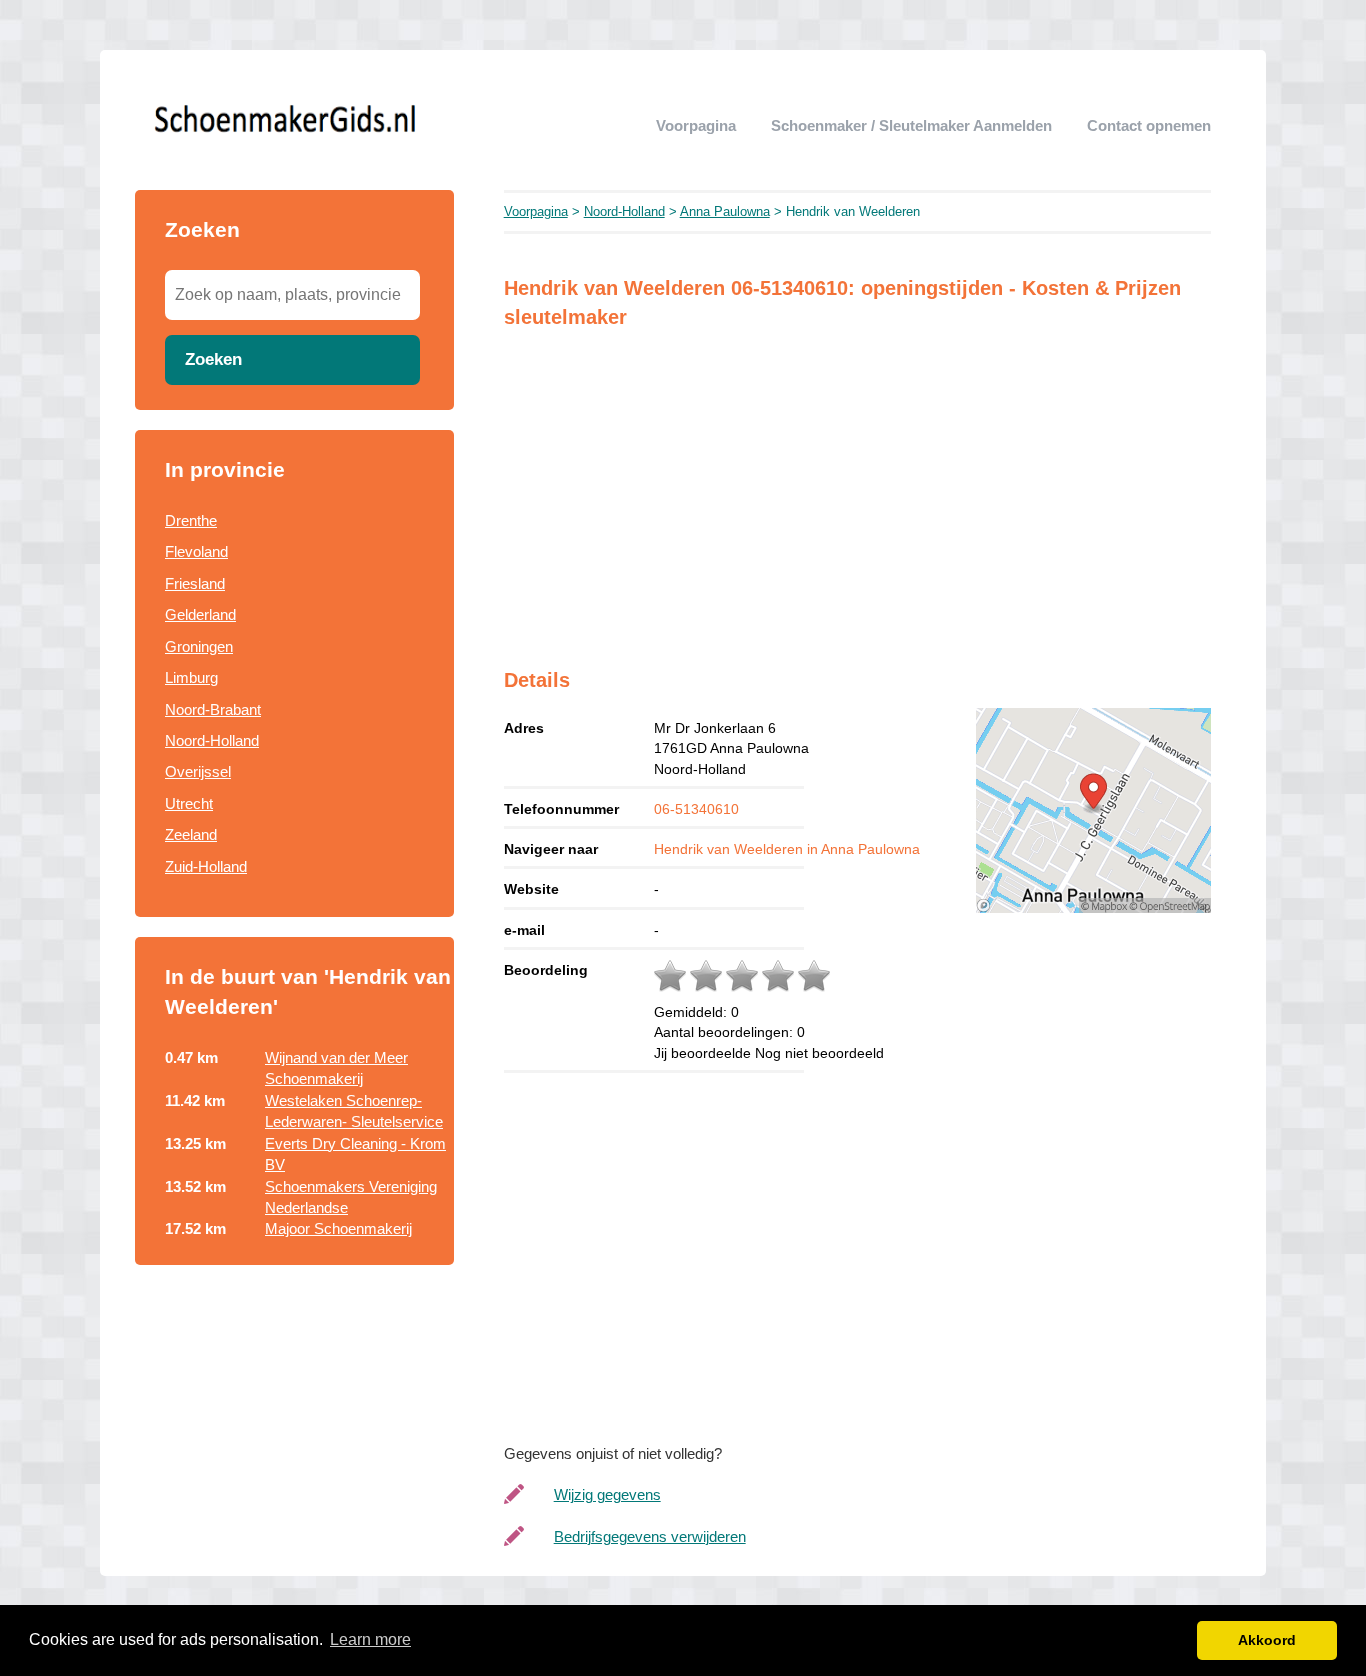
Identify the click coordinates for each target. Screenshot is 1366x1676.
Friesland (195, 583)
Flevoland (196, 551)
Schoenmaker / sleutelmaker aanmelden (911, 125)
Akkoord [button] (1267, 1640)
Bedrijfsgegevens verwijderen (650, 1536)
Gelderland (200, 614)
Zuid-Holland (206, 866)
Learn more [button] (370, 1639)
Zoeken (213, 359)
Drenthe (191, 520)
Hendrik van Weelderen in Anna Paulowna (787, 849)
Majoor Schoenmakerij (338, 1228)
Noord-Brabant (213, 709)
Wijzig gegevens (607, 1494)
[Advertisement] (294, 1410)
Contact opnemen (1149, 125)
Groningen (199, 646)
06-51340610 (696, 809)
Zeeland (191, 834)
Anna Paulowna (725, 211)
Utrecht (189, 803)
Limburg (191, 677)
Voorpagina (696, 125)
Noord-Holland (212, 740)
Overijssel (198, 771)
